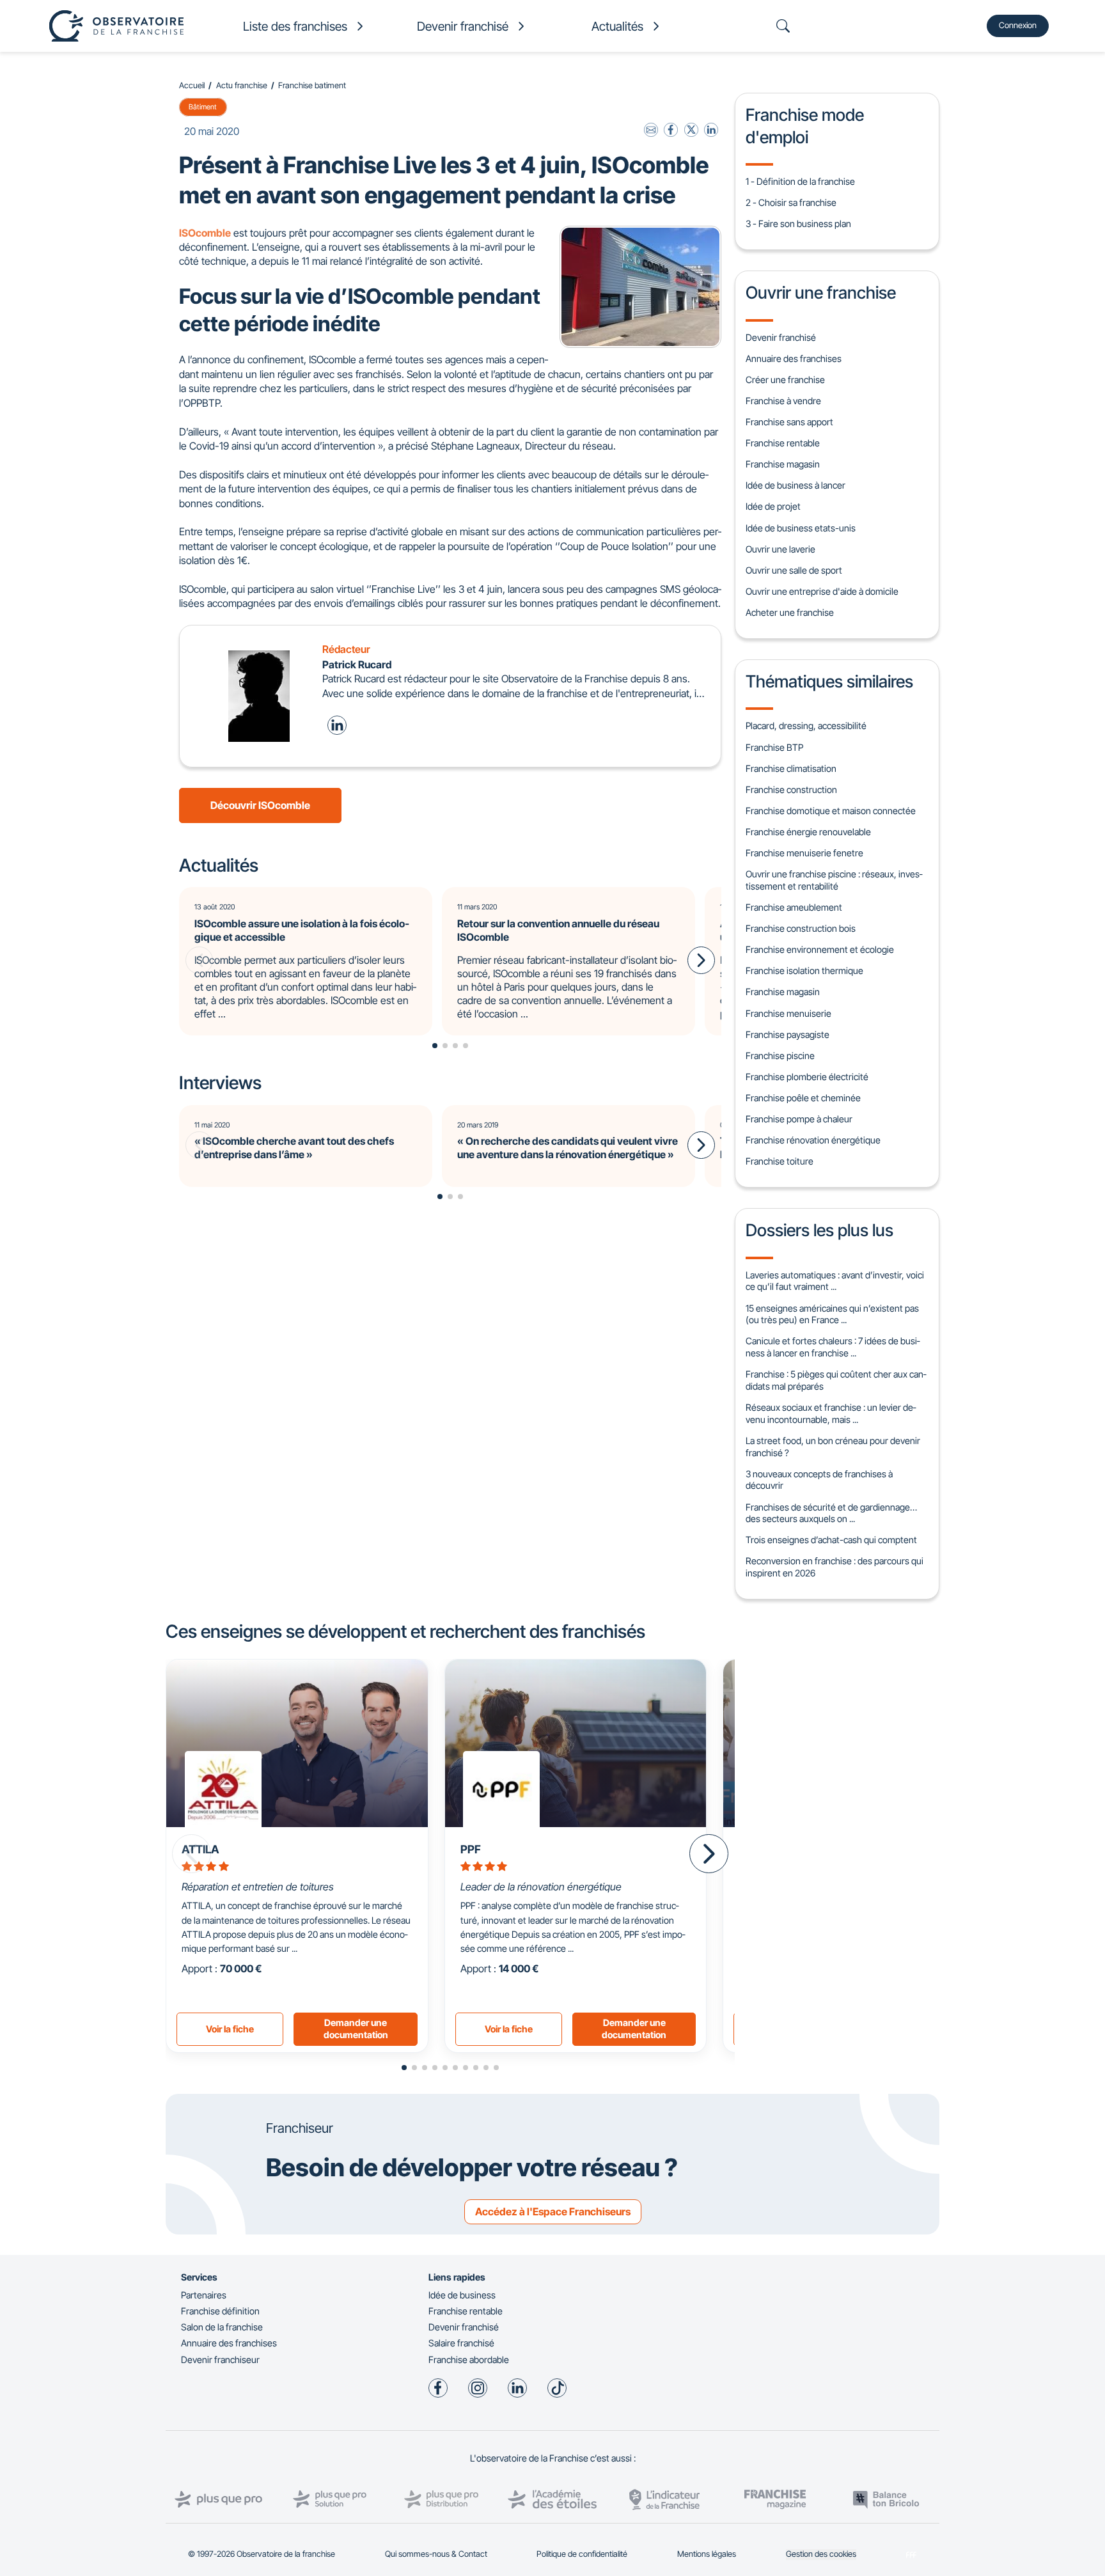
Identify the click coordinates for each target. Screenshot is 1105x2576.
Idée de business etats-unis (801, 528)
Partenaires (204, 2295)
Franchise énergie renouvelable (808, 832)
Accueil (192, 85)
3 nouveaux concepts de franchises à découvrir (819, 1480)
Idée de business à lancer (795, 485)
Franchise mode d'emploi (805, 125)
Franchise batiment (312, 85)
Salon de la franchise (222, 2327)
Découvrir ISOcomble (260, 805)
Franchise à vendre (783, 401)
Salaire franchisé (461, 2343)
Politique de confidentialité (582, 2554)
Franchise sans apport (789, 422)
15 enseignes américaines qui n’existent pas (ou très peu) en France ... (832, 1314)
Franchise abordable (469, 2360)
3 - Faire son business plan (798, 224)
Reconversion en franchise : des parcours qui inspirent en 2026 (835, 1567)
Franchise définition (220, 2311)
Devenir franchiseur (220, 2360)
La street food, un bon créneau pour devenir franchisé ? (833, 1447)
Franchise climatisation (791, 768)
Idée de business (462, 2295)
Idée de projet (773, 506)
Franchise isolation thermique (804, 970)
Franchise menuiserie (788, 1013)
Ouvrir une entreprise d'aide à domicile (822, 591)
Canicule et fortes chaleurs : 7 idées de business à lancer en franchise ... (833, 1347)
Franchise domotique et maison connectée (831, 811)
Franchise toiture (780, 1161)
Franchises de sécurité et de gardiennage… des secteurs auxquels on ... (831, 1513)
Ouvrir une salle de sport (794, 570)
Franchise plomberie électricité (807, 1077)
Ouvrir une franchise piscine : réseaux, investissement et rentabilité (834, 880)
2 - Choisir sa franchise (791, 202)
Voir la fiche (230, 2029)
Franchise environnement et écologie (820, 949)
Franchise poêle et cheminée (803, 1098)
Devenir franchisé (781, 337)
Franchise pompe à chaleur (799, 1119)
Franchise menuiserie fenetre (804, 853)
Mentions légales (707, 2554)
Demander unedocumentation (356, 2029)
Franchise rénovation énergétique (813, 1140)
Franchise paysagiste (788, 1034)
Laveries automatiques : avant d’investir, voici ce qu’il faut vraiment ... (835, 1281)
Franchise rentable (783, 443)
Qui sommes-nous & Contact (436, 2554)
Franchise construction (791, 789)
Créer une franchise (785, 380)
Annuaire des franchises (794, 358)
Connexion (1018, 25)
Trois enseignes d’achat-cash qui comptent (831, 1540)
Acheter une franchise (790, 612)
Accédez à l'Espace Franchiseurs (553, 2211)
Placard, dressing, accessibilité (806, 726)
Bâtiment (203, 107)
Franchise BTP (774, 747)
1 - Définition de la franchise (800, 181)
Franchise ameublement (794, 907)
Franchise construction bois (801, 928)
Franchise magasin (783, 464)
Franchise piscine (780, 1056)
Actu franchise (242, 85)
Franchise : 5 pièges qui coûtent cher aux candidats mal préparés (836, 1380)
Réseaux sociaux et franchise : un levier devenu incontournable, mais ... (831, 1413)
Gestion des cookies (821, 2554)
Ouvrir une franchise (821, 292)
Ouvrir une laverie (780, 549)
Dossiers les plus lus (819, 1230)
